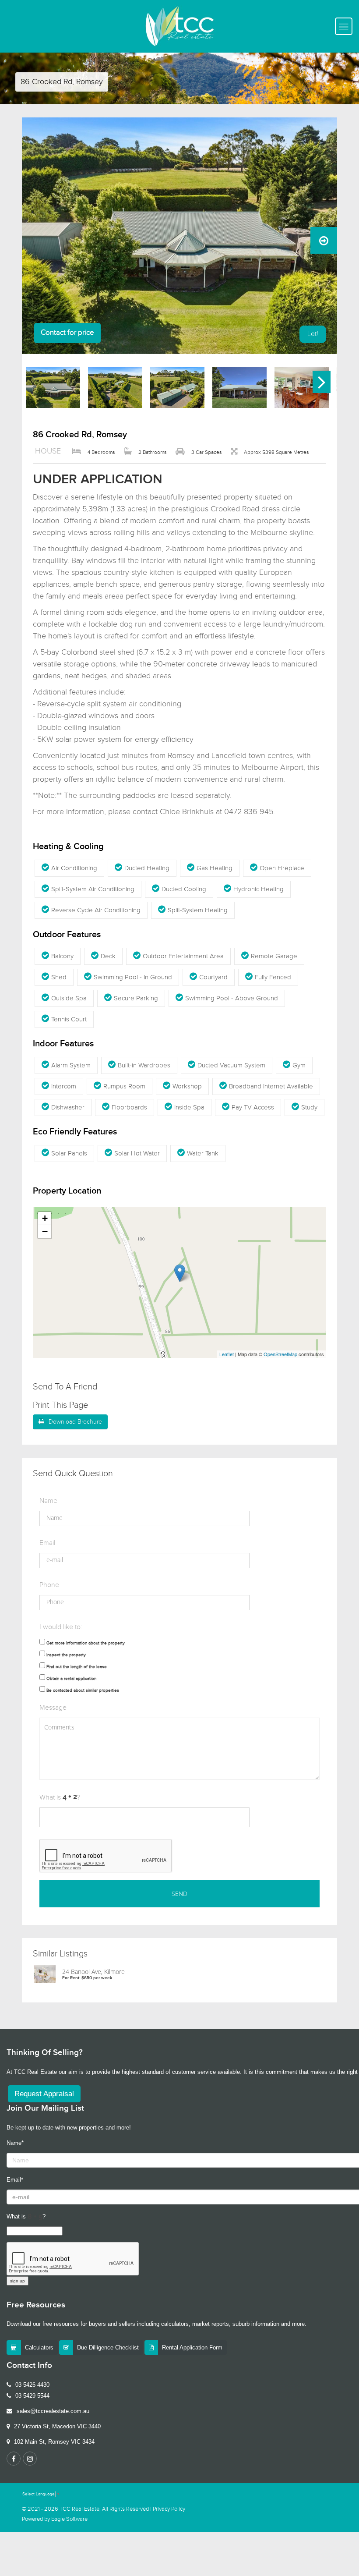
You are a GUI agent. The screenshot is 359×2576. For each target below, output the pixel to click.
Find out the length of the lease (77, 1667)
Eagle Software (69, 2519)
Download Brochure (75, 1422)
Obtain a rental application (71, 1679)
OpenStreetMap (280, 1354)
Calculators (39, 2347)
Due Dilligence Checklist (108, 2347)
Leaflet (227, 1354)
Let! (313, 334)
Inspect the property (66, 1655)
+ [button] (45, 1218)
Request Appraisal (44, 2094)
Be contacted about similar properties (83, 1690)
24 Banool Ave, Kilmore (93, 1972)
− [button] (45, 1231)
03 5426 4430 (32, 2385)
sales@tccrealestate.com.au (53, 2411)
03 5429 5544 (32, 2396)
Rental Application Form (192, 2347)
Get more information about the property (86, 1643)
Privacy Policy (169, 2509)
